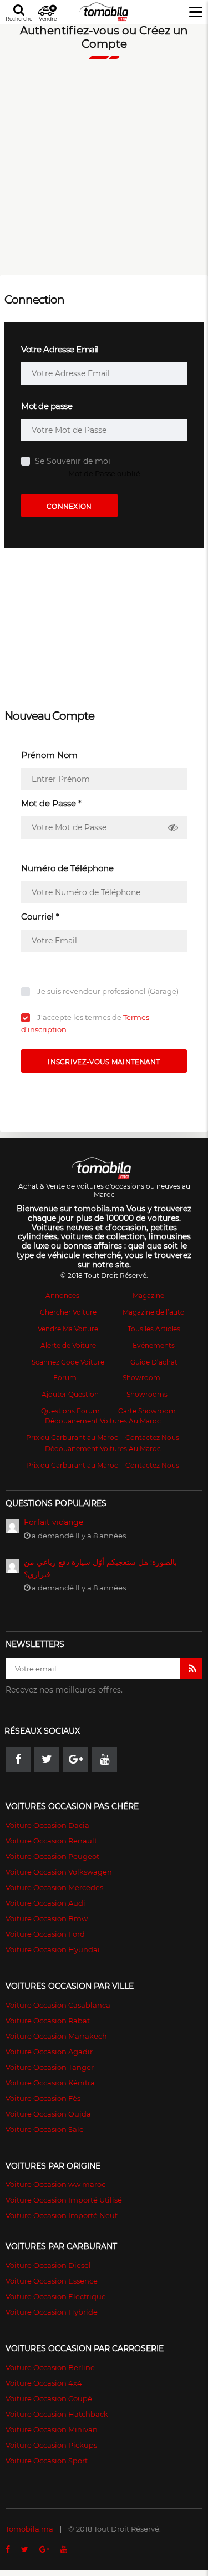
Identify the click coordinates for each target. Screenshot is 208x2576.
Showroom (141, 1378)
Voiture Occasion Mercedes (54, 1887)
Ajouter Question (70, 1394)
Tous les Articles (154, 1329)
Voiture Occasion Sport (47, 2461)
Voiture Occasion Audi (45, 1903)
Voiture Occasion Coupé (49, 2398)
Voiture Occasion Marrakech (56, 2036)
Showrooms (147, 1394)
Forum (65, 1378)
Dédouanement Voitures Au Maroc (103, 1421)
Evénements (154, 1345)
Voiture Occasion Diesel (48, 2265)
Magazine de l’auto (154, 1312)
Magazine (148, 1295)
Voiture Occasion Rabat (48, 2021)
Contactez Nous (152, 1438)
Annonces (62, 1295)
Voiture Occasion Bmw (47, 1918)
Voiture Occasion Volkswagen (59, 1872)
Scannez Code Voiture (68, 1362)
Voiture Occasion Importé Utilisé (64, 2200)
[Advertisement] (104, 172)
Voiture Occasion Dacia (47, 1825)
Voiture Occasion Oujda (48, 2114)
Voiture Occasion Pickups (51, 2445)
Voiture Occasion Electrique (56, 2296)
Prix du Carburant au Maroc (72, 1438)
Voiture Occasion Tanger (50, 2067)
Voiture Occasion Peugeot (52, 1856)
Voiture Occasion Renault (51, 1841)
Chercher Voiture (68, 1312)
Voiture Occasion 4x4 (44, 2383)
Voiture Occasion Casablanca (58, 2005)
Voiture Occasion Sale (45, 2129)
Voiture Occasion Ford (45, 1934)
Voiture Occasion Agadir (49, 2052)
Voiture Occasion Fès (43, 2098)
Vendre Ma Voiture (68, 1329)
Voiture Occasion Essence (52, 2281)
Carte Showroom (147, 1411)
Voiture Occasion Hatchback (57, 2414)
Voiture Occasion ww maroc (55, 2184)
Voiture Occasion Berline (50, 2367)
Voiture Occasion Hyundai (53, 1949)
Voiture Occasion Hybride (52, 2312)
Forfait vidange (54, 1522)
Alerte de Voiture (68, 1345)
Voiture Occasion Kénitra (50, 2083)
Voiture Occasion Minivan (52, 2429)
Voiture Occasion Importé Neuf (61, 2215)
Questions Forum (70, 1411)
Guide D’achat (154, 1362)
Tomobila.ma (29, 2529)
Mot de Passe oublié (104, 473)
